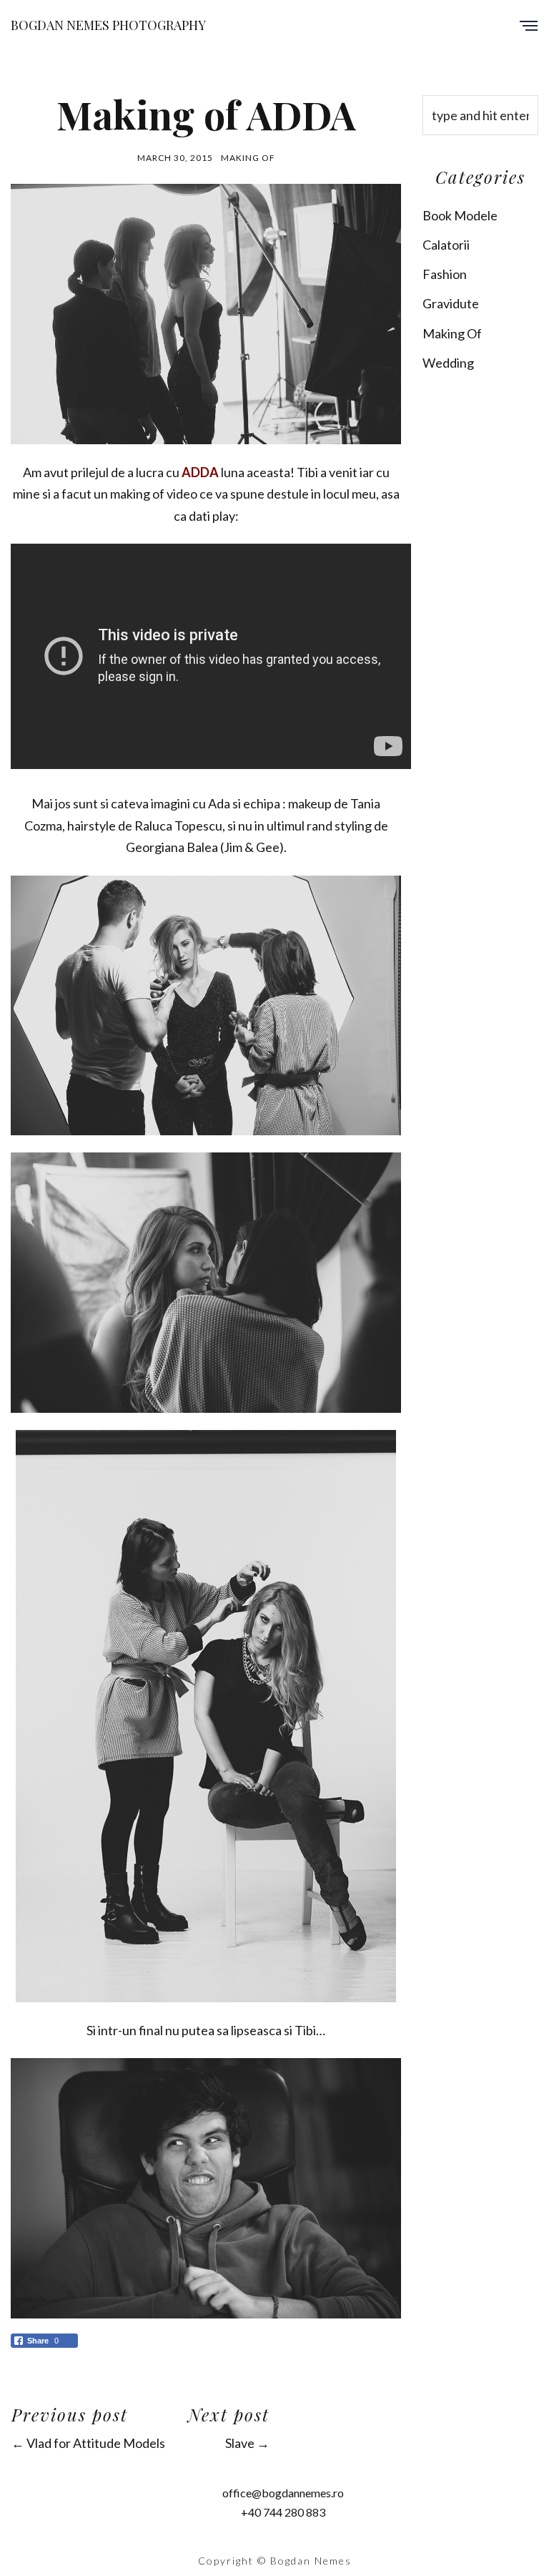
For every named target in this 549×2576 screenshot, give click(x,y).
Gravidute (451, 303)
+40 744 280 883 (283, 2512)
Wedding (448, 363)
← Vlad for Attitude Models (88, 2443)
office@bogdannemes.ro (283, 2493)
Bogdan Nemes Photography (108, 25)
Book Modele (460, 215)
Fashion (445, 274)
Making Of (248, 158)
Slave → (247, 2443)
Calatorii (446, 245)
